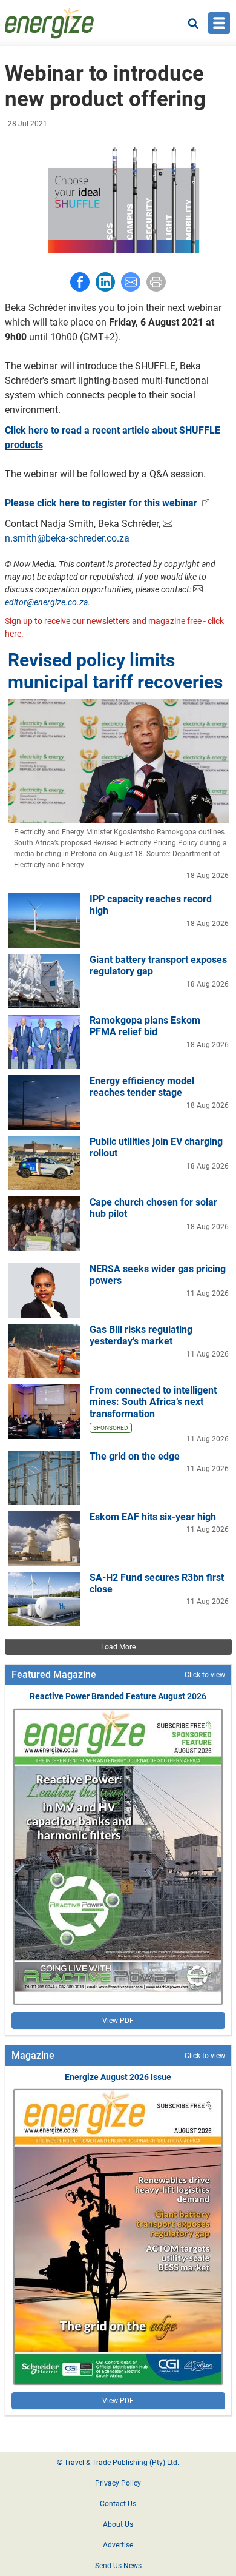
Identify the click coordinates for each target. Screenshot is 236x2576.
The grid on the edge (135, 1456)
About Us (118, 2524)
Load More (118, 1647)
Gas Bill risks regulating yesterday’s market (141, 1335)
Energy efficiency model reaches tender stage (142, 1087)
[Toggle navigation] (219, 23)
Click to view (205, 1675)
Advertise (118, 2545)
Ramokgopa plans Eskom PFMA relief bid (145, 1026)
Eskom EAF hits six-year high (153, 1517)
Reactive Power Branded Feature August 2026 (118, 1696)
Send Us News (118, 2566)
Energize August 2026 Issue (118, 2077)
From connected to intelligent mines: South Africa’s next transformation (153, 1402)
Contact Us (118, 2504)
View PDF (118, 2021)
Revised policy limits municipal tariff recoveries (115, 671)
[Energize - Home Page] (50, 23)
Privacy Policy (118, 2483)
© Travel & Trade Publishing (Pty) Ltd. (118, 2463)
